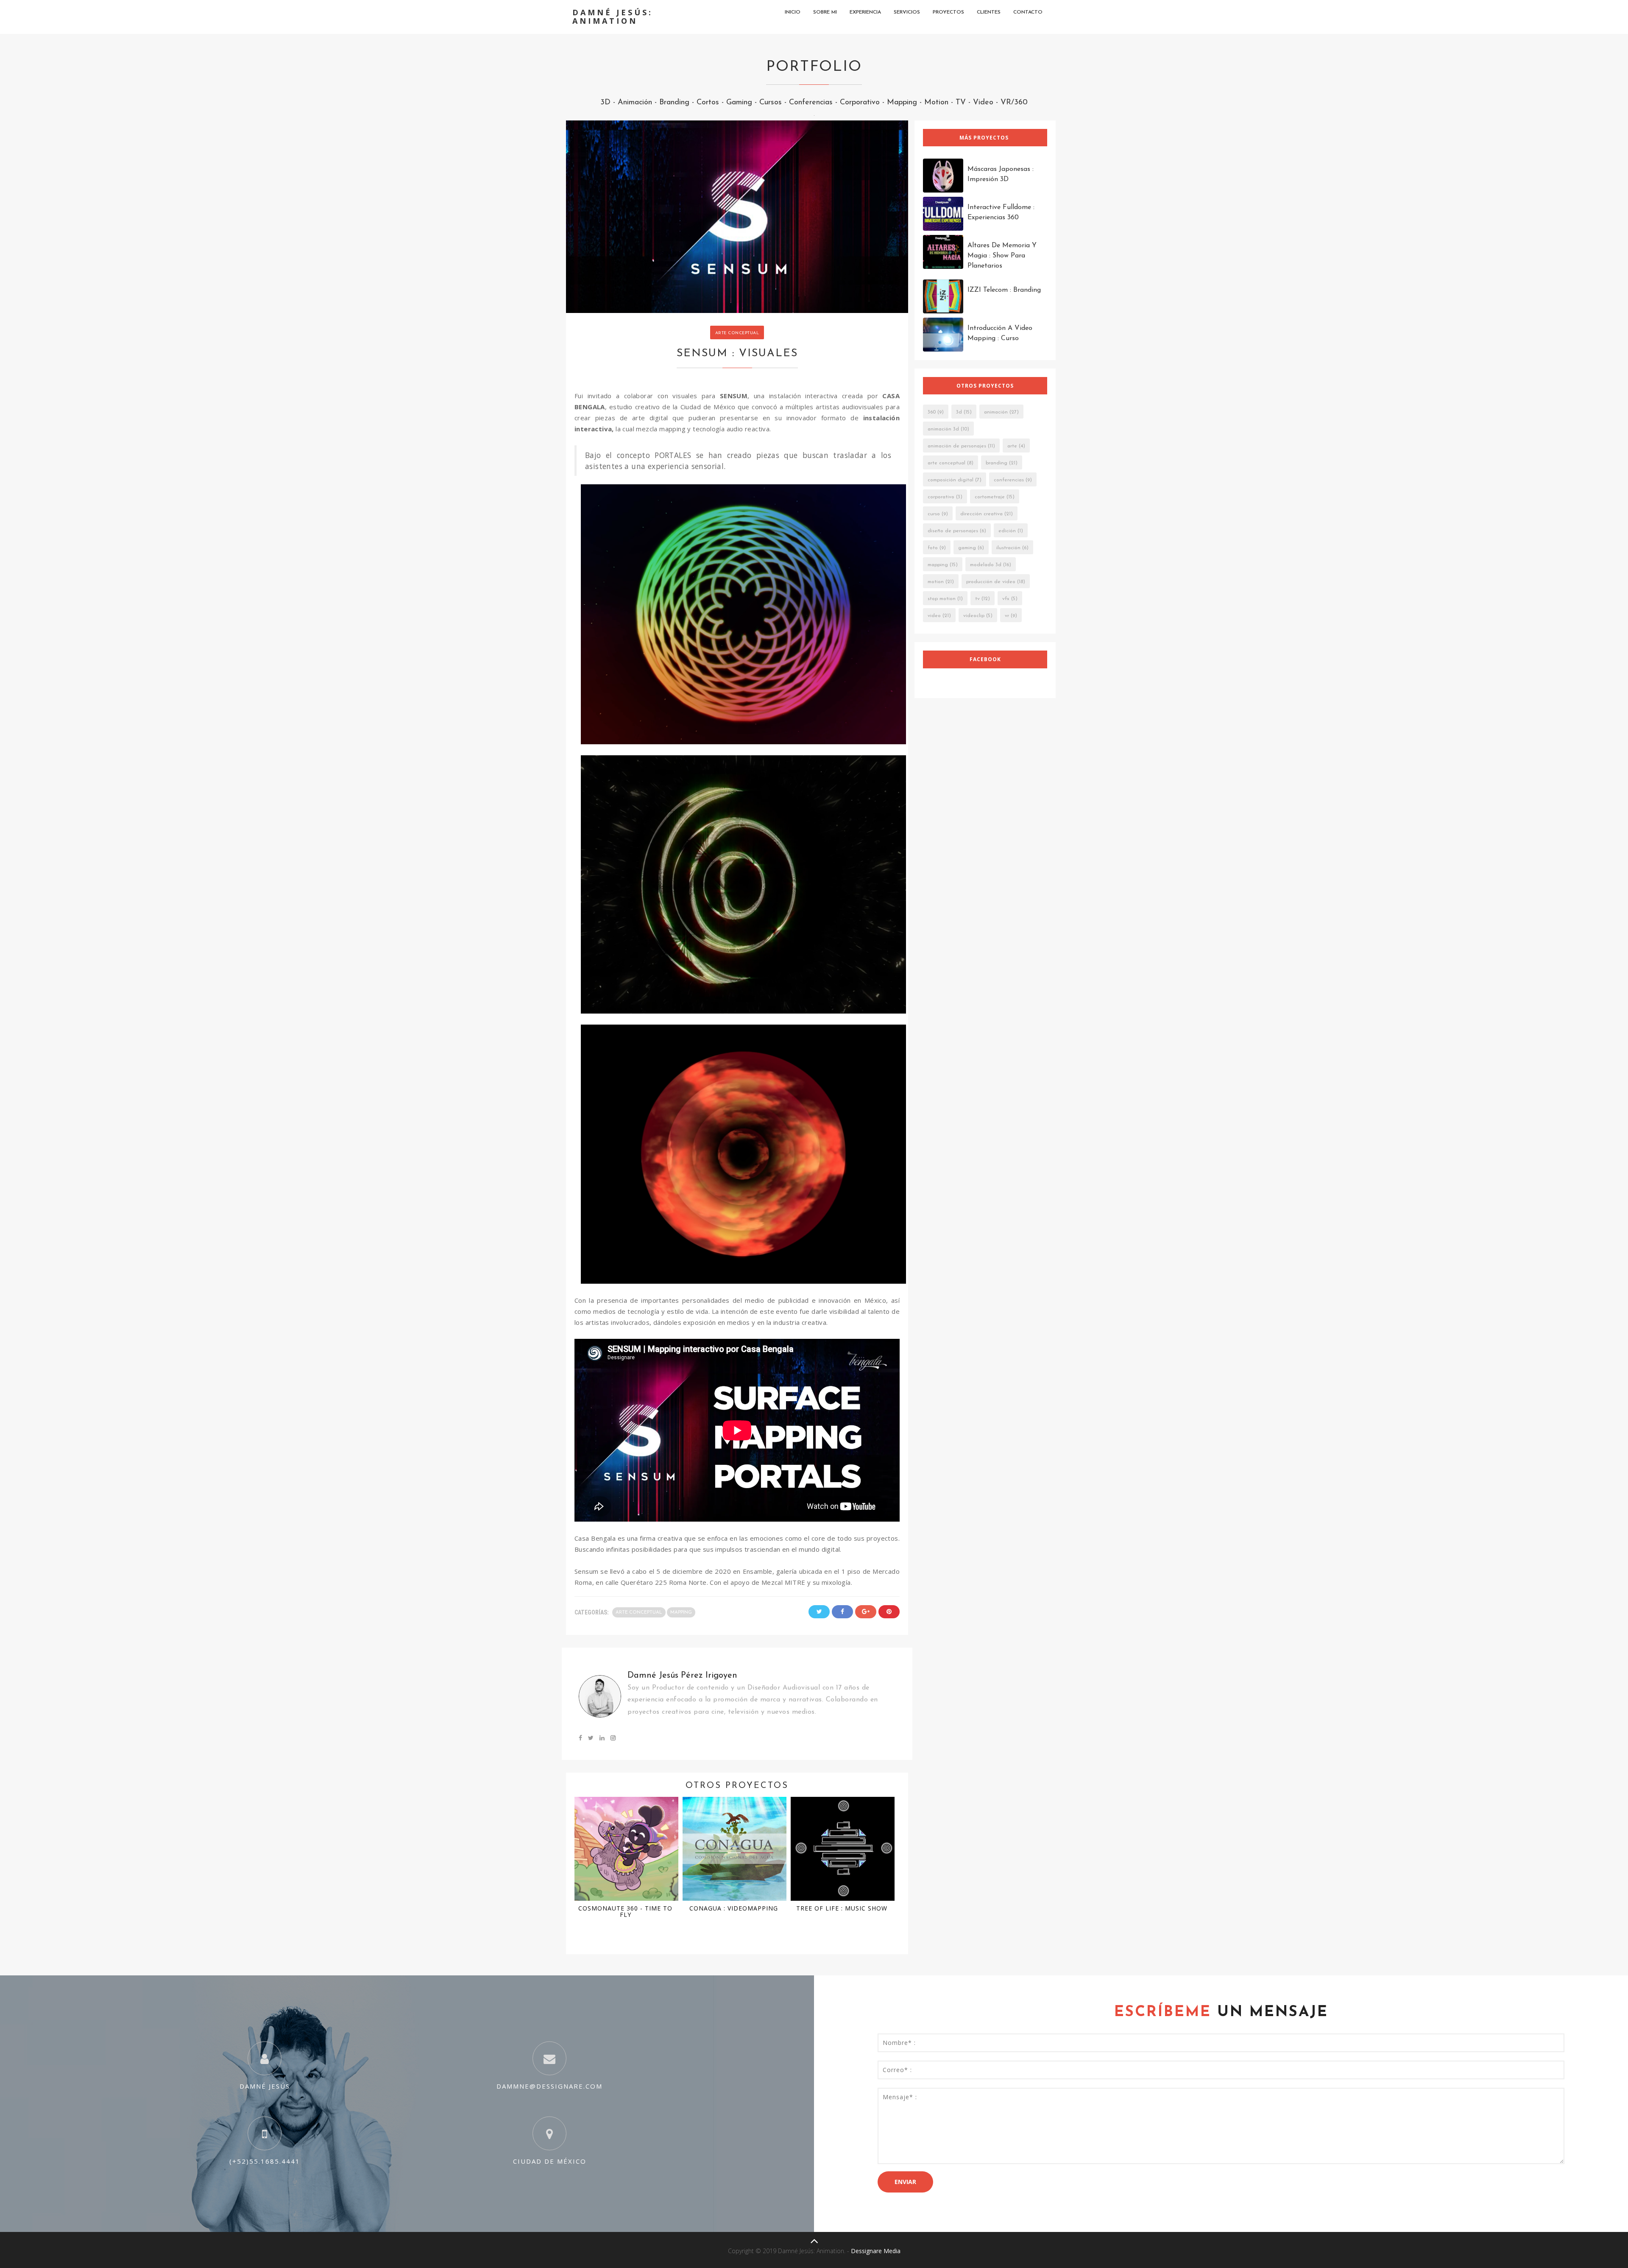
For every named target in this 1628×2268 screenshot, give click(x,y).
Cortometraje (990, 497)
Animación (635, 103)
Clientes (989, 12)
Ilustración (1008, 548)
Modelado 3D (986, 565)
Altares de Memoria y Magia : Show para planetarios (1002, 256)
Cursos (771, 103)
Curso (934, 514)
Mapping (902, 103)
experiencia (865, 12)
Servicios (907, 12)
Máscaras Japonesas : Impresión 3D (1001, 174)
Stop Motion (942, 599)
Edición (1007, 531)
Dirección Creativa (981, 514)
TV (961, 103)
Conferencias (811, 103)
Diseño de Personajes (953, 531)
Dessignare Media (876, 2251)
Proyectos (948, 12)
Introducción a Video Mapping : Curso (1000, 333)
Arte (1012, 446)
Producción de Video (991, 582)
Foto (933, 548)
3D (605, 103)
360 (932, 412)
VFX (1006, 599)
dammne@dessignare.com (549, 2086)
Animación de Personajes (957, 446)
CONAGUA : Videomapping (734, 1908)
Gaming (739, 103)
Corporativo (860, 103)
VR (1007, 616)
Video (983, 103)
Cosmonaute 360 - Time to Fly (625, 1911)
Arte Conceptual (737, 333)
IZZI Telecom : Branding (1004, 290)
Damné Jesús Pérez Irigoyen (682, 1676)
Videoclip (974, 616)
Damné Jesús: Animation (613, 17)
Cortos (708, 103)
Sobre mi (825, 12)
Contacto (1028, 12)
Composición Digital (951, 480)
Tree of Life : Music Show (842, 1908)
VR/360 (1014, 103)
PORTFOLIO (814, 67)
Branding (674, 103)
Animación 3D (943, 429)
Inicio (793, 12)
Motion (936, 103)
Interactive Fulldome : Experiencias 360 (1001, 212)
